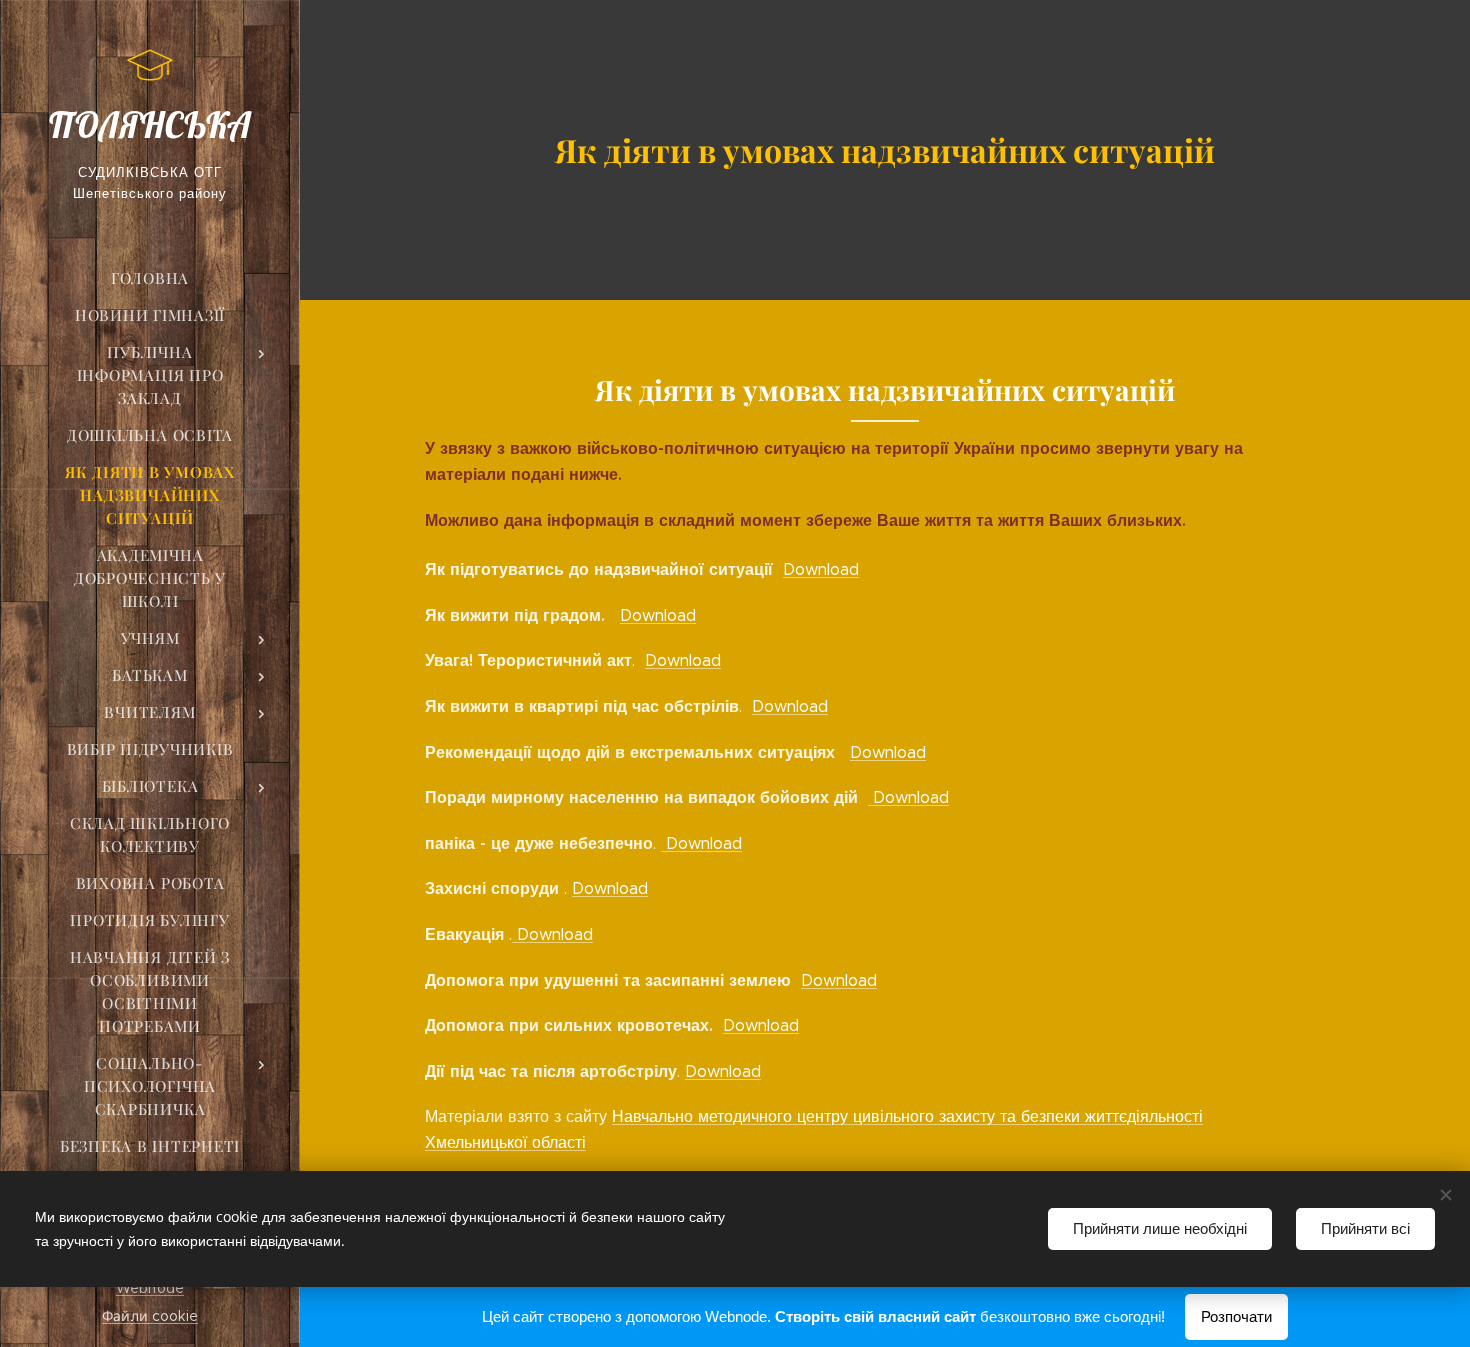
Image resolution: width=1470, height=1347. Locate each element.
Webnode (150, 1288)
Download (821, 569)
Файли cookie (150, 1316)
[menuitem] (150, 278)
